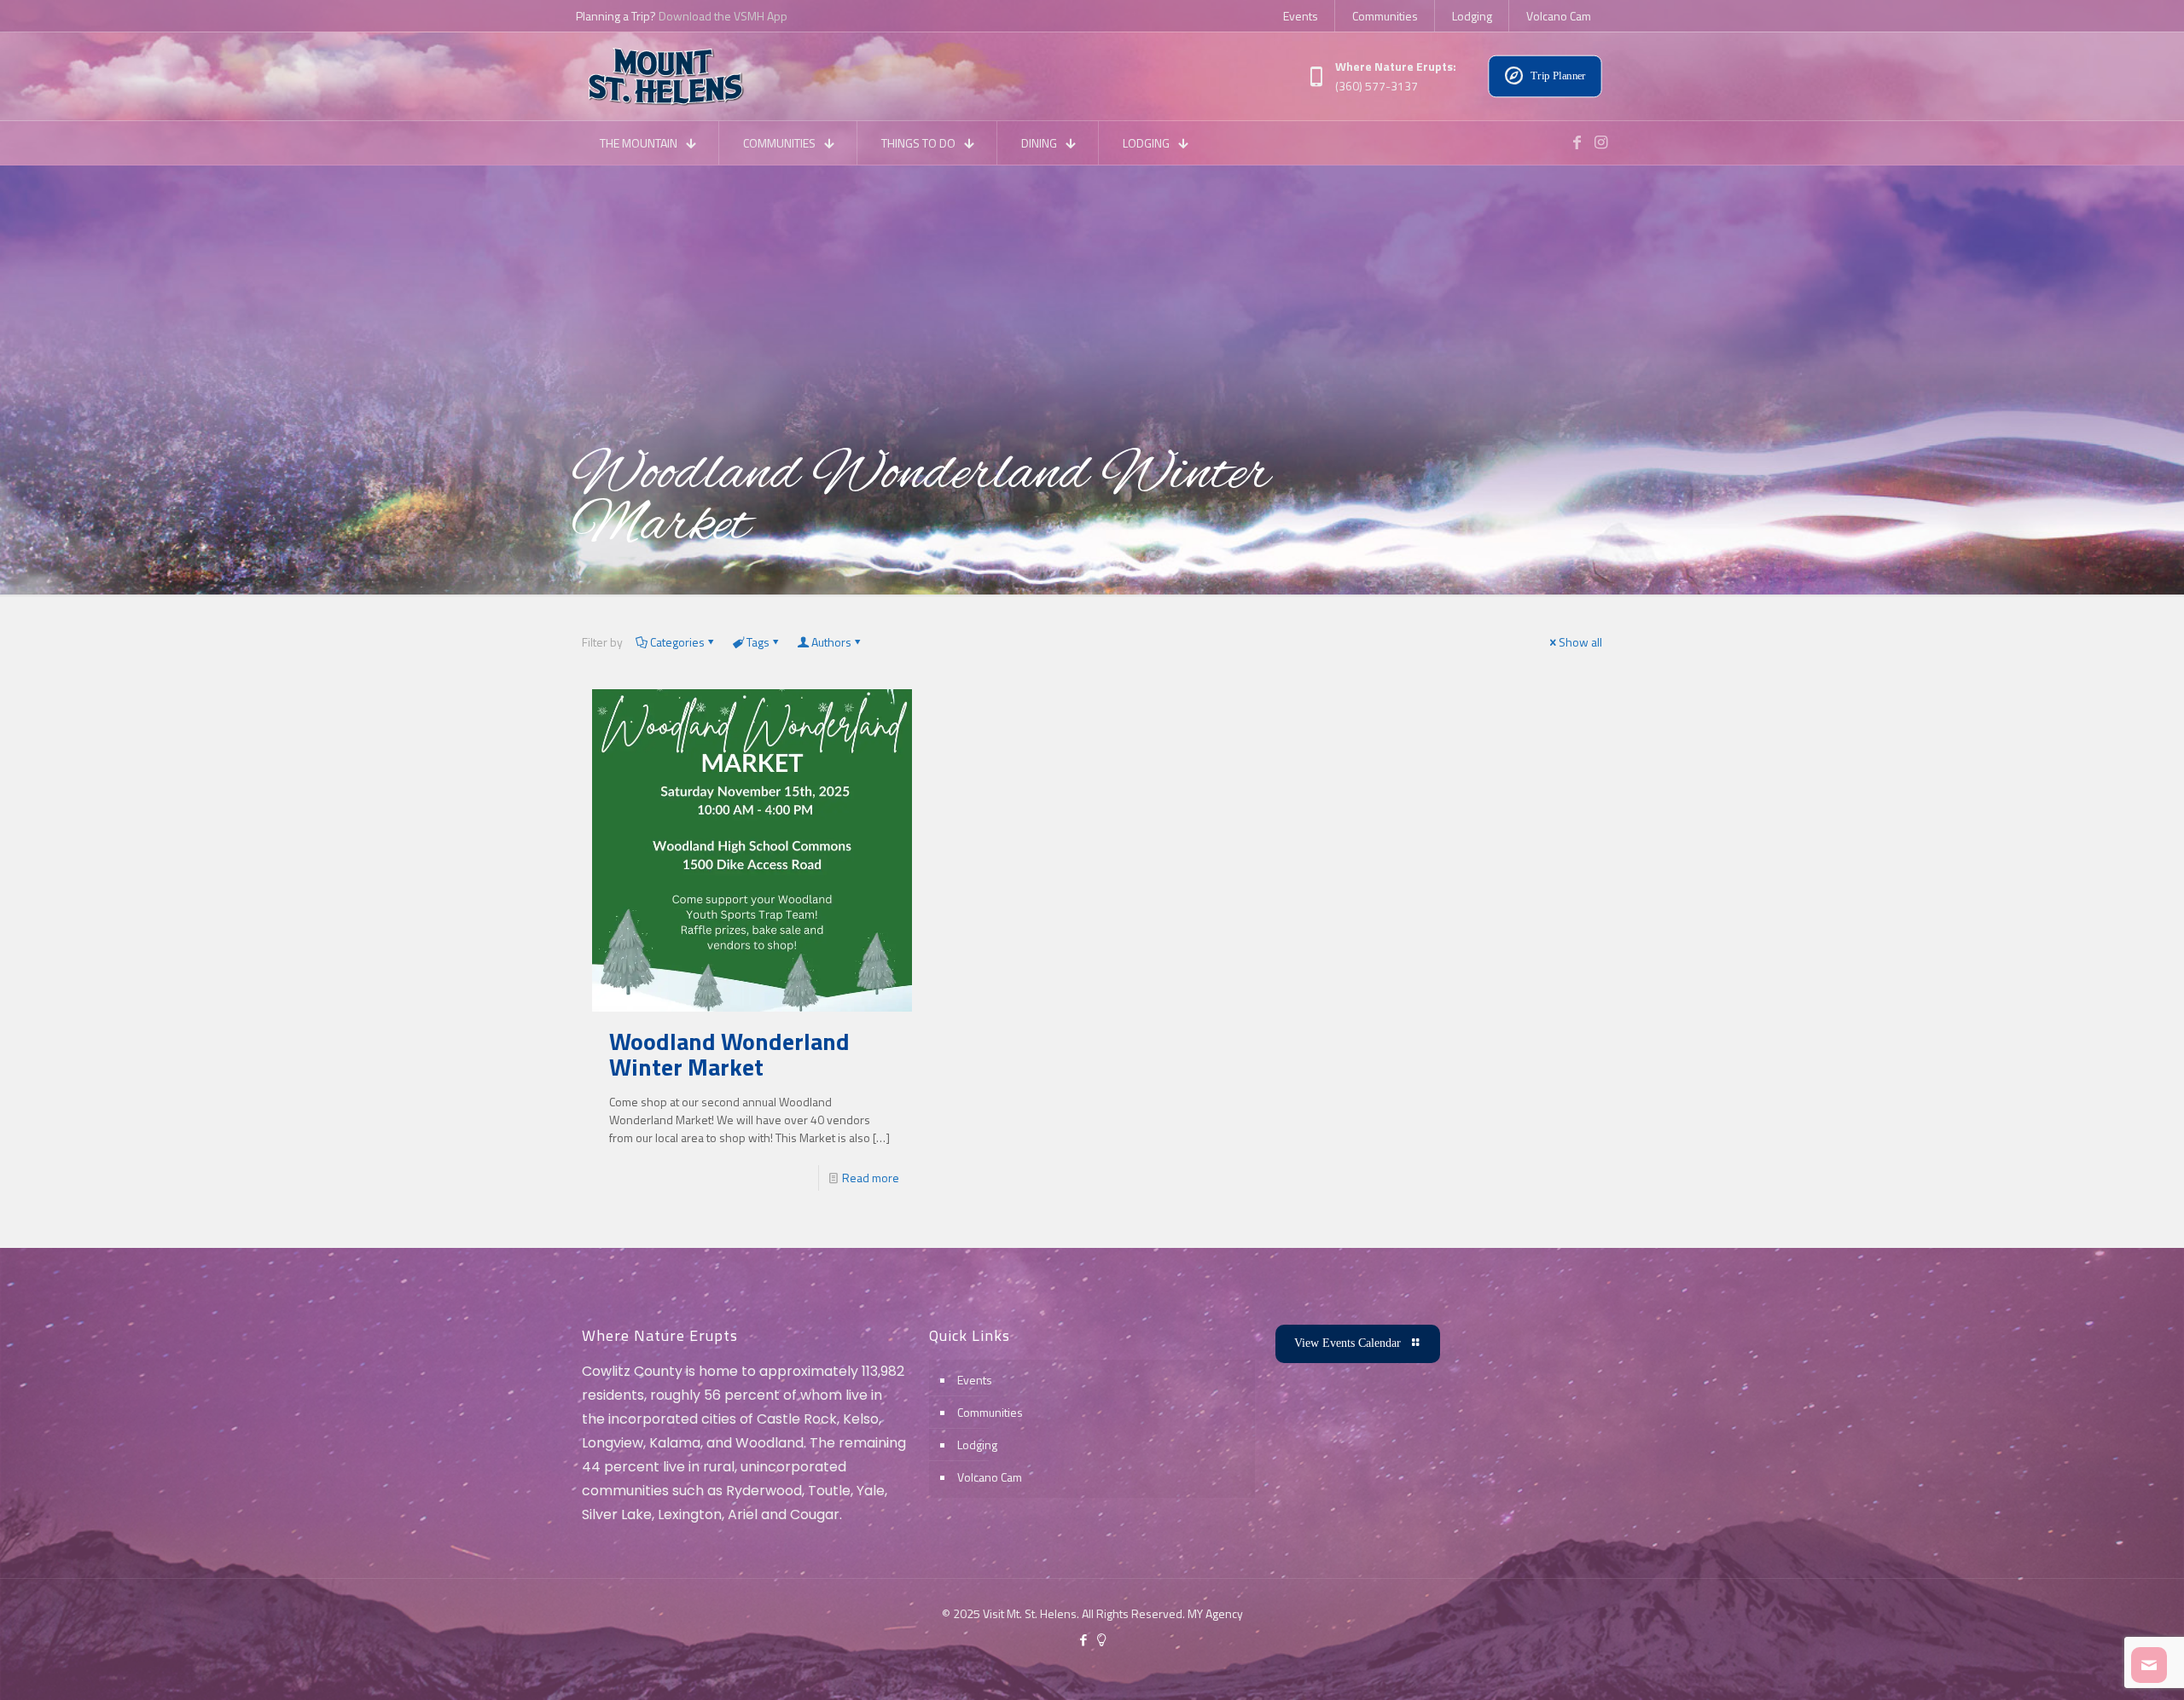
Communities (990, 1412)
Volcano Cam (990, 1477)
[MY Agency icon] (1101, 1640)
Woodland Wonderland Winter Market (729, 1054)
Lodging (977, 1445)
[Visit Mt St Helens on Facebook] (1577, 142)
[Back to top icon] (2102, 1665)
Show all (1580, 642)
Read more (871, 1178)
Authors (831, 642)
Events (975, 1380)
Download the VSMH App (723, 16)
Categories (677, 642)
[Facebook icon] (1083, 1640)
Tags (758, 642)
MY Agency (1215, 1613)
